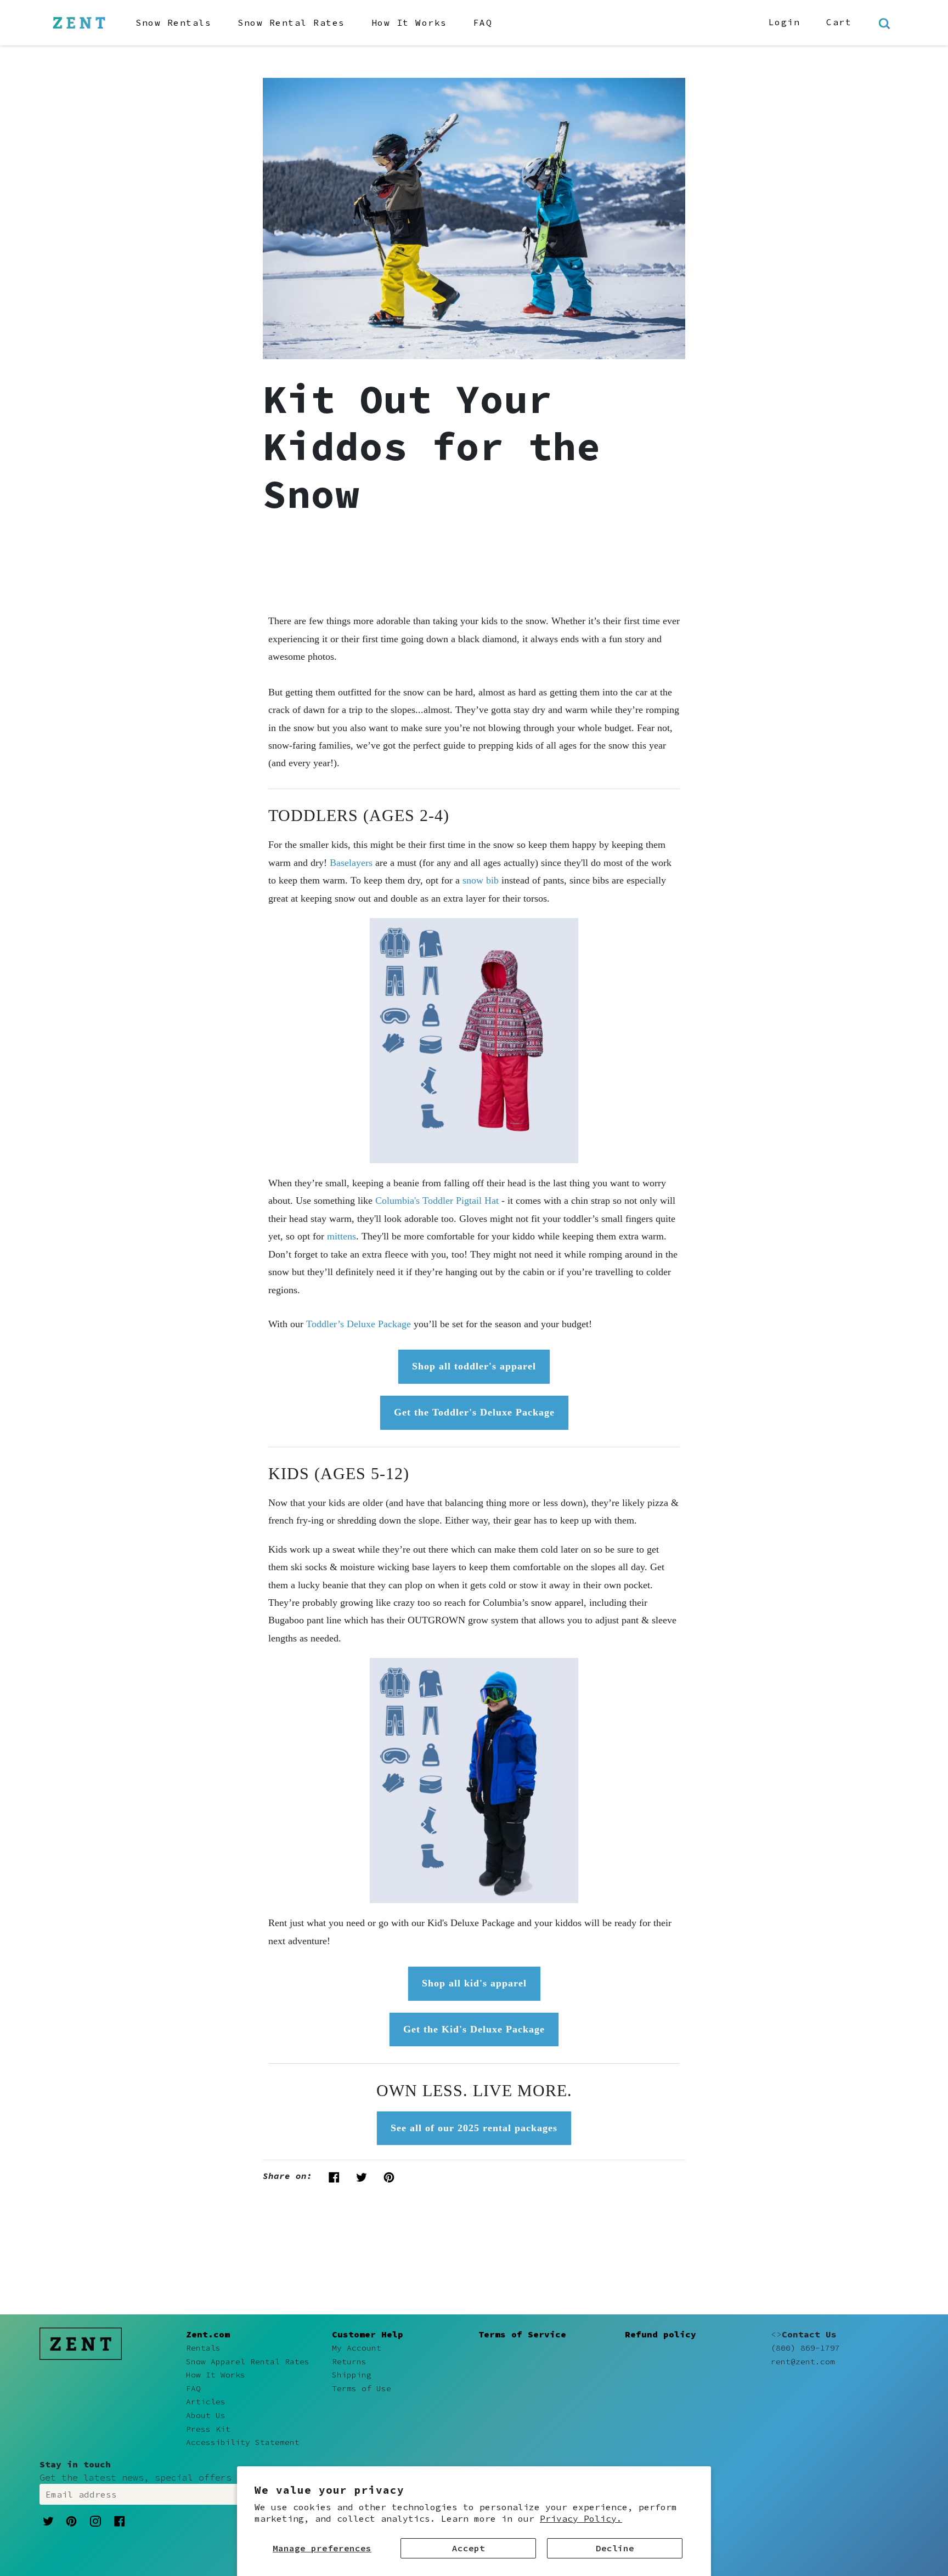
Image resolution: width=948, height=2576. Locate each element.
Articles (206, 2402)
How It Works (409, 22)
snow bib (481, 880)
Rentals (203, 2348)
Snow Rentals (173, 22)
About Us (206, 2415)
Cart (839, 22)
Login (785, 22)
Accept (469, 2548)
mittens (342, 1236)
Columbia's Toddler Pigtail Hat (437, 1201)
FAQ (483, 22)
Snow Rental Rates (291, 22)
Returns (349, 2362)
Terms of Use (362, 2388)
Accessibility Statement (243, 2442)
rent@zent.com (803, 2362)
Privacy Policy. (581, 2518)
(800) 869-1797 (805, 2348)
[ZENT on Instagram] (95, 2521)
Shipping (352, 2375)
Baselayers (351, 863)
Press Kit (208, 2429)
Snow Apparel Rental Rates (248, 2362)
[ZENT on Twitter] (48, 2520)
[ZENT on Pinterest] (71, 2520)
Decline (615, 2548)
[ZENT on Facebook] (120, 2520)
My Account (357, 2348)
